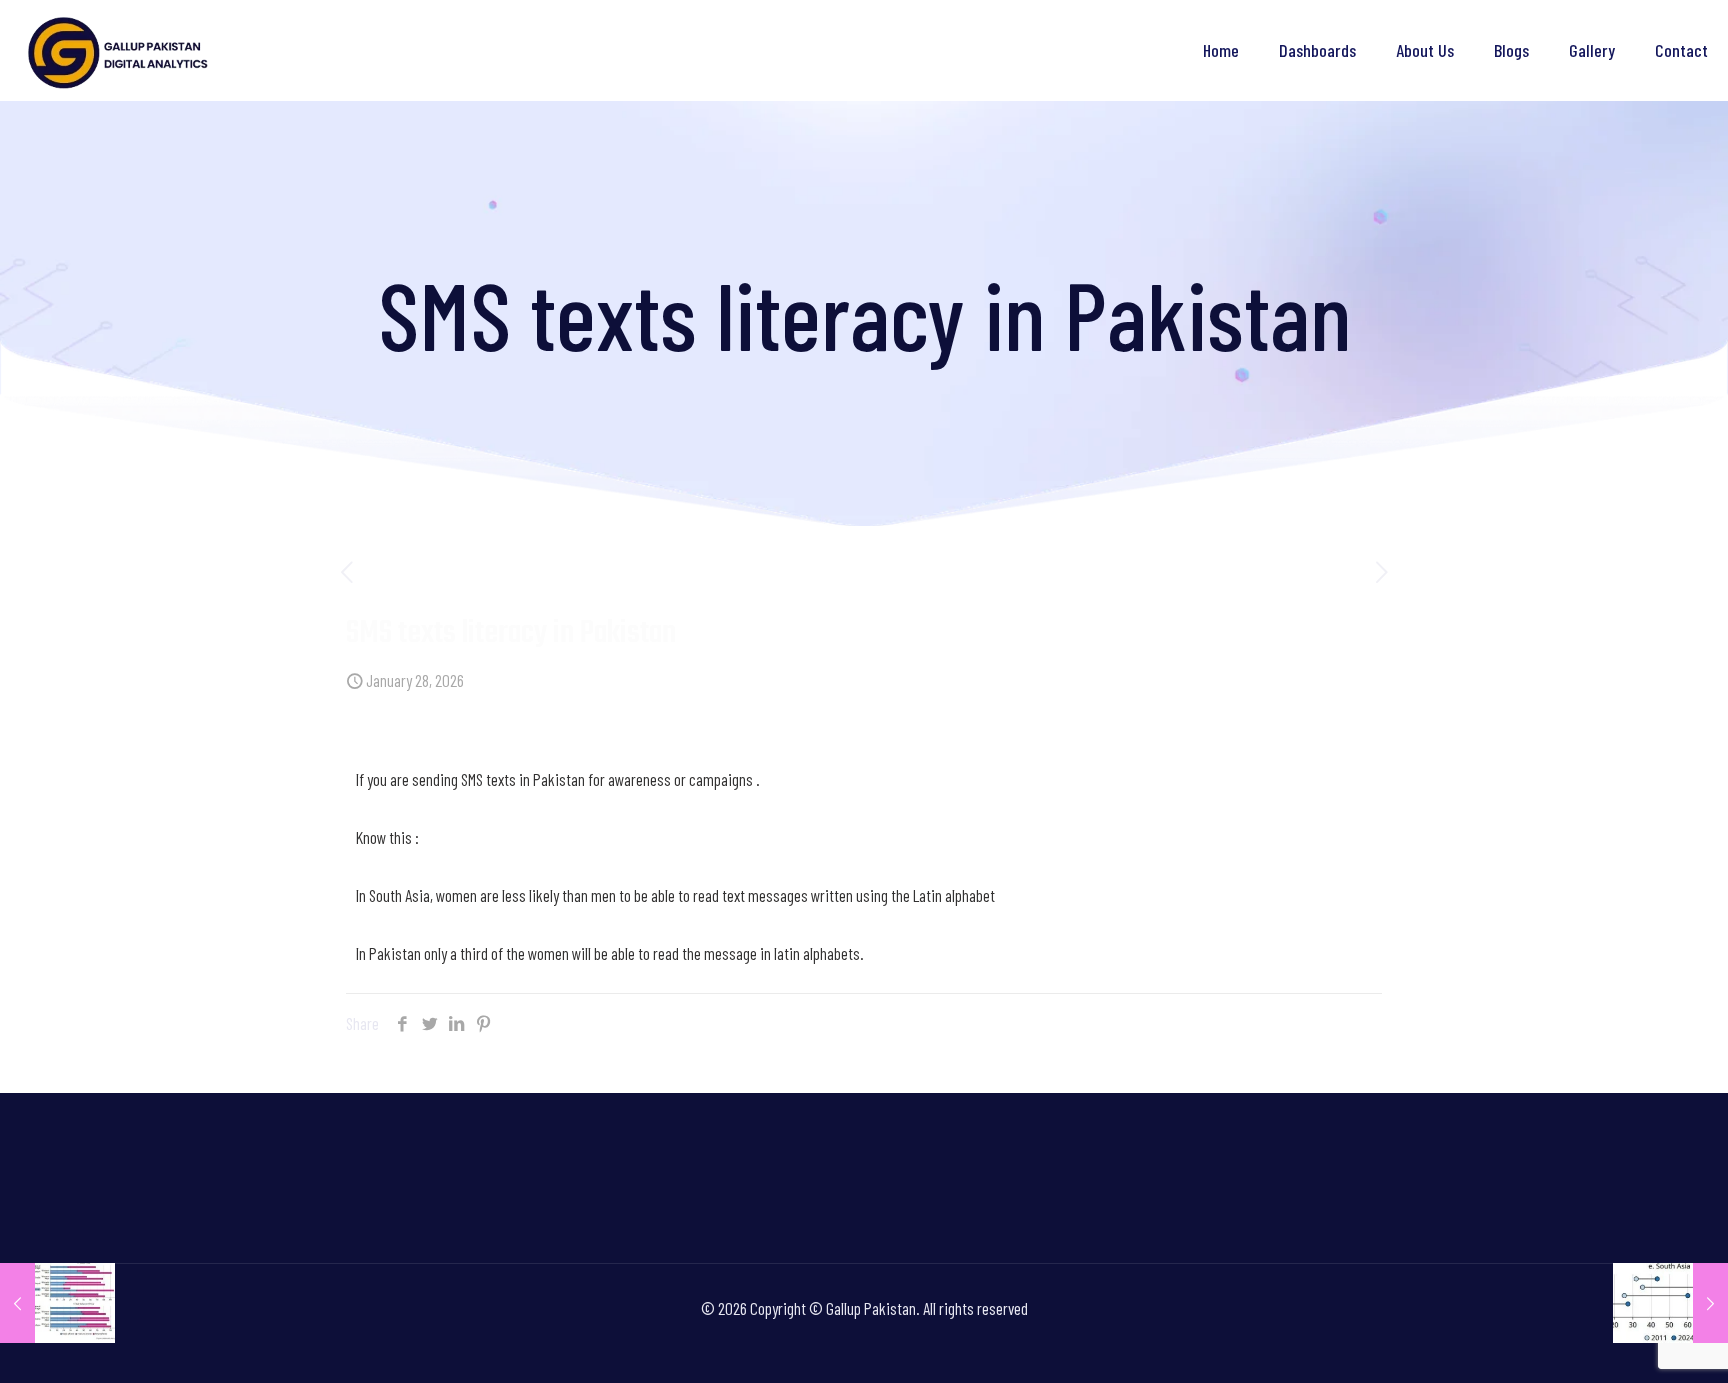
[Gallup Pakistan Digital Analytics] (120, 50)
